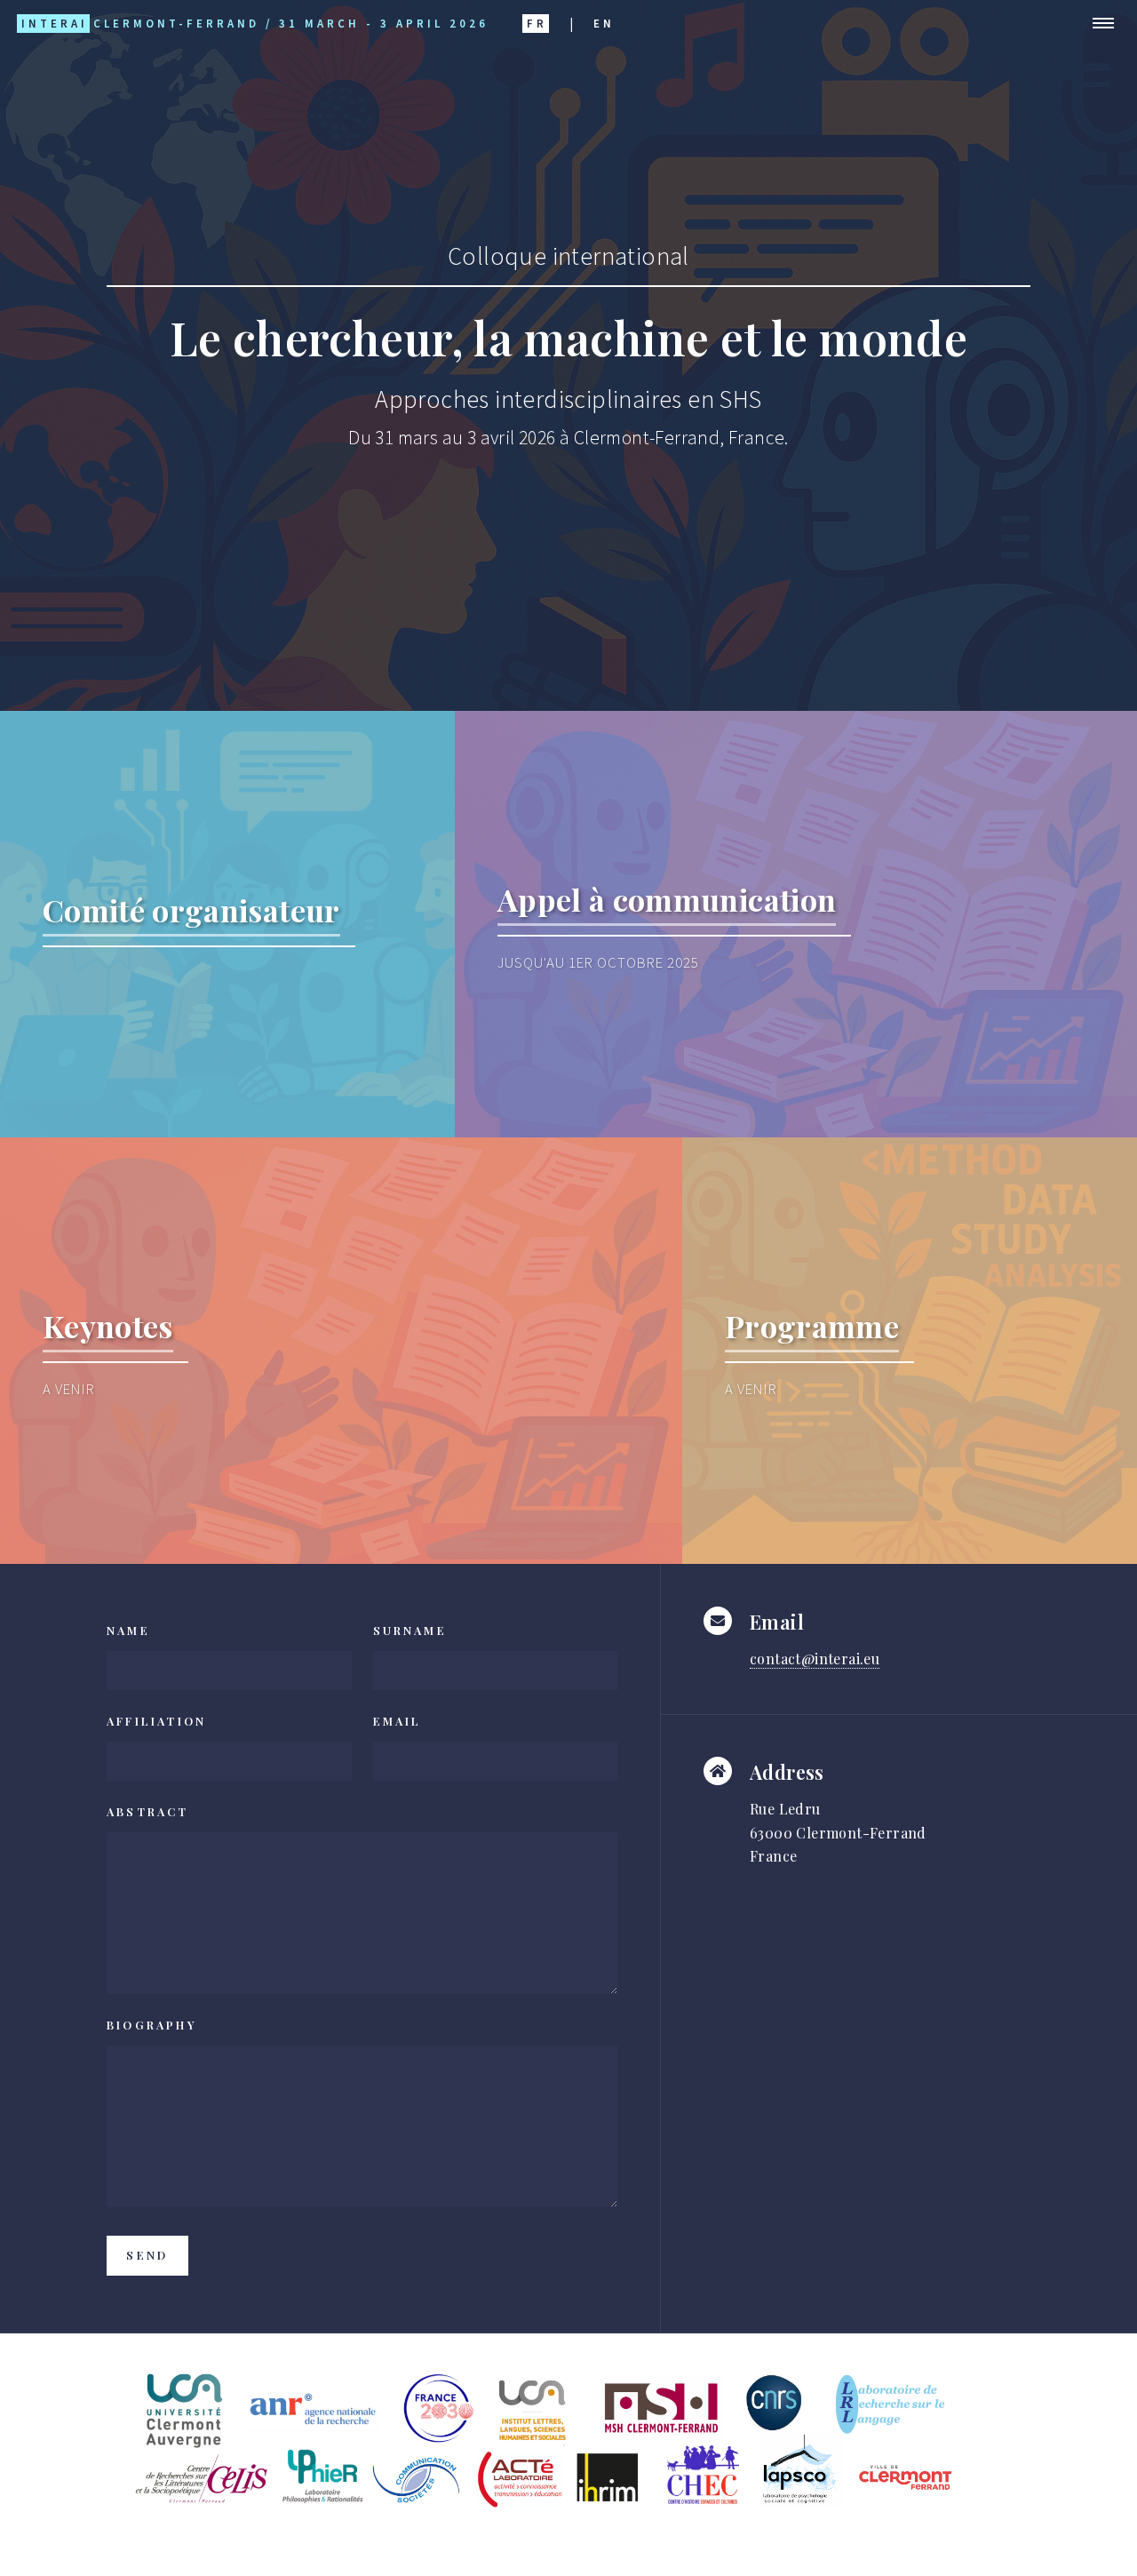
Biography (152, 2025)
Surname (410, 1630)
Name (128, 1630)
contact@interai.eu (815, 1659)
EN (604, 23)
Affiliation (156, 1721)
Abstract (148, 1811)
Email (398, 1721)
